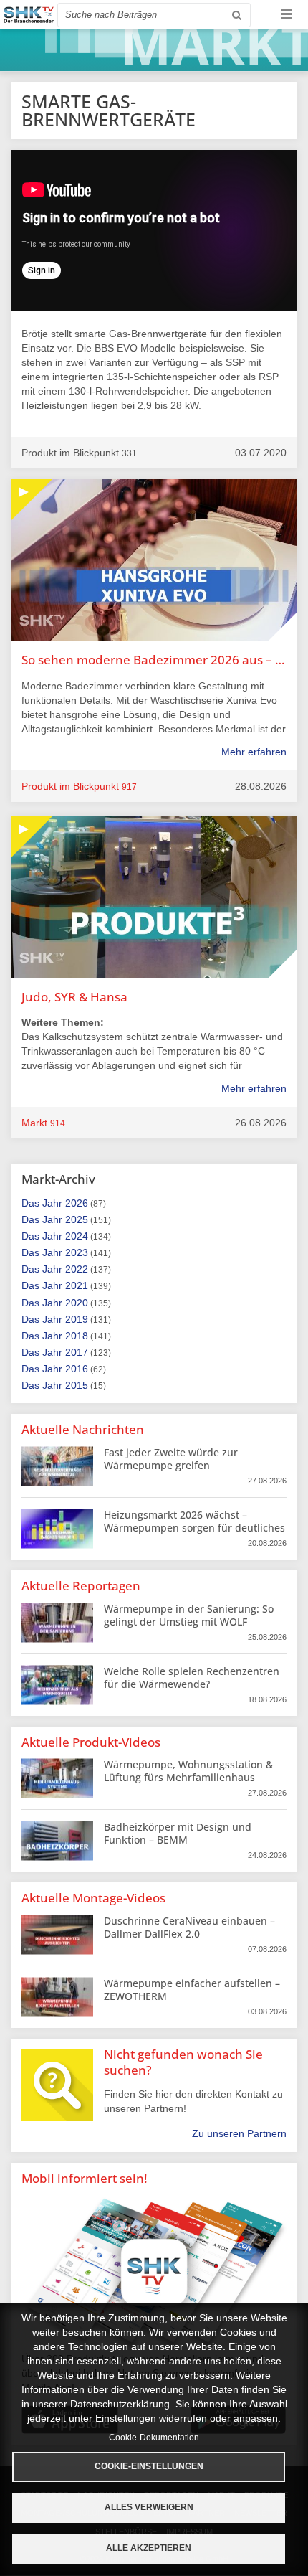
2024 (77, 1236)
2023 (77, 1252)
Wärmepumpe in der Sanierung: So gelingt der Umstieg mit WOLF (189, 1615)
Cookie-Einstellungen (149, 2466)
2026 (77, 1203)
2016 (77, 1369)
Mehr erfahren (254, 752)
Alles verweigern (149, 2507)
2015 (77, 1385)
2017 (77, 1352)
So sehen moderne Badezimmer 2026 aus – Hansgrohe (154, 660)
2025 (77, 1219)
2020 (77, 1303)
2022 (77, 1269)
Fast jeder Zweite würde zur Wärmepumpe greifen (171, 1459)
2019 (77, 1319)
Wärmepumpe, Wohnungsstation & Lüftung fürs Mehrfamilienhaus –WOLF (188, 1777)
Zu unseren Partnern (239, 2133)
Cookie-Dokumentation (154, 2438)
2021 (77, 1285)
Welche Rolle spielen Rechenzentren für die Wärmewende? (192, 1678)
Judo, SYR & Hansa (74, 997)
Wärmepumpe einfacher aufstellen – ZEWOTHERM (192, 1990)
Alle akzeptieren (149, 2548)
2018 (77, 1336)
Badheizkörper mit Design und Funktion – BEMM (178, 1833)
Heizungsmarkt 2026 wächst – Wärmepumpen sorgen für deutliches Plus (194, 1528)
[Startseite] (29, 15)
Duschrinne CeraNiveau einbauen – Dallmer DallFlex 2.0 (189, 1927)
